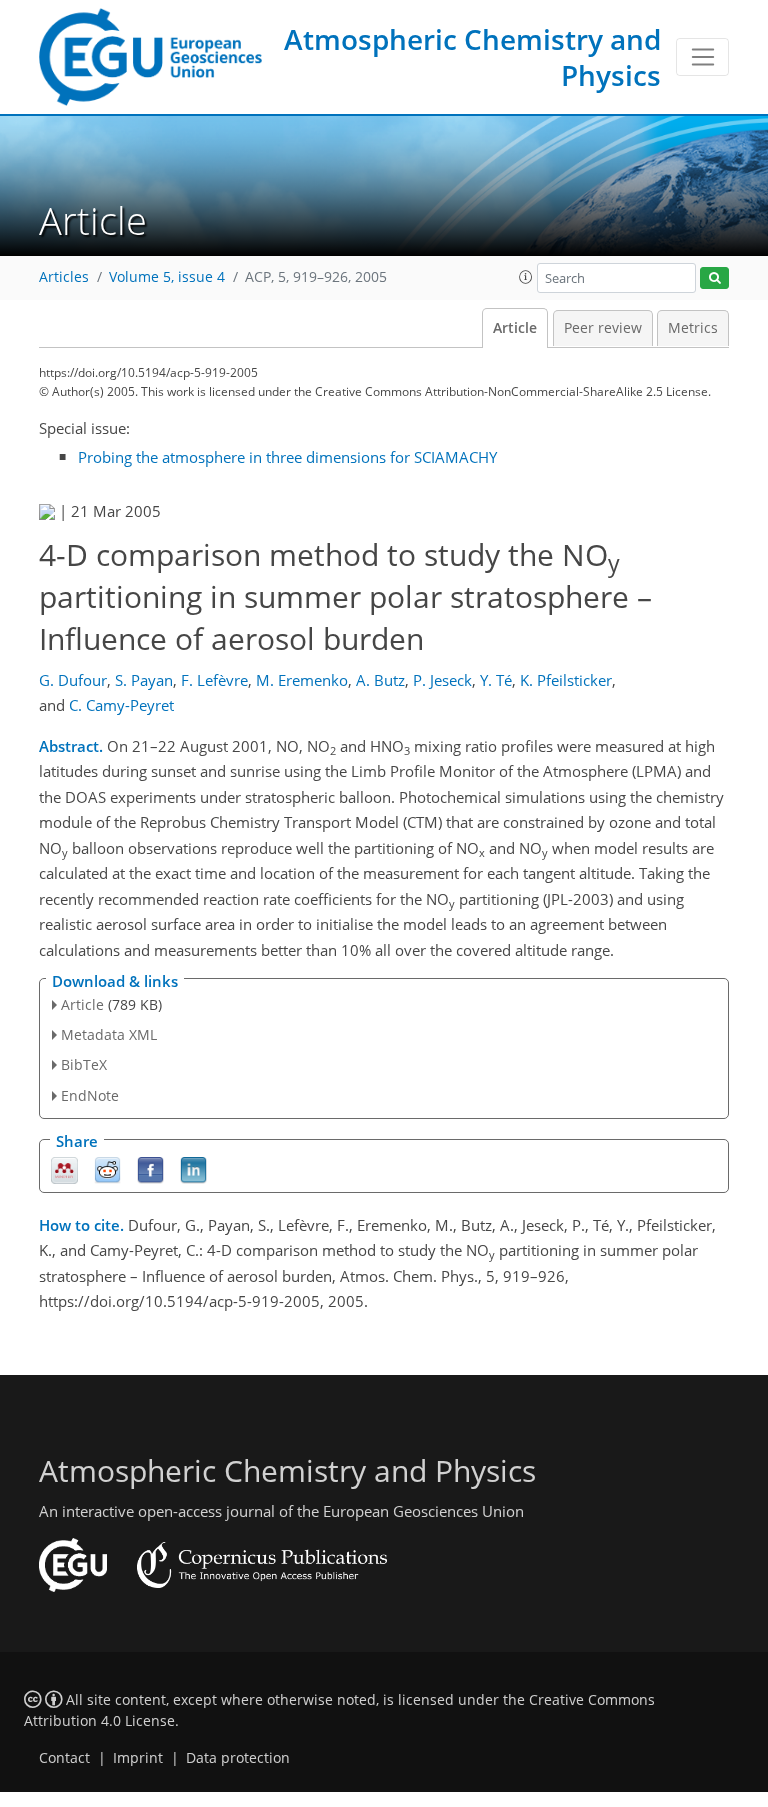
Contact (64, 1758)
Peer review (603, 328)
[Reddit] (107, 1168)
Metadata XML (109, 1034)
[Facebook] (150, 1168)
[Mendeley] (64, 1168)
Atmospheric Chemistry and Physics (472, 57)
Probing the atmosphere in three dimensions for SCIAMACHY (287, 457)
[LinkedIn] (193, 1168)
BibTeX (84, 1064)
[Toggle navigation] (702, 57)
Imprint (138, 1758)
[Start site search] (714, 278)
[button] (526, 277)
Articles (64, 277)
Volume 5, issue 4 (167, 277)
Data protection (238, 1758)
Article (515, 328)
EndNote (90, 1095)
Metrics (693, 328)
